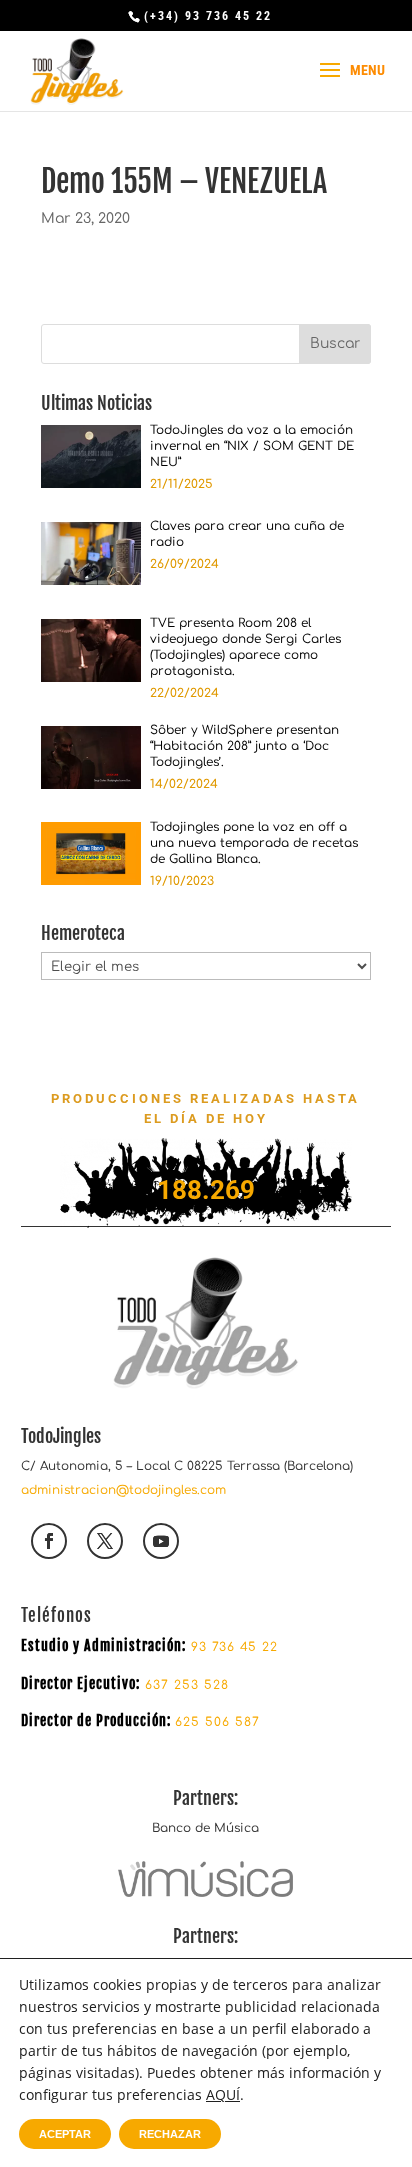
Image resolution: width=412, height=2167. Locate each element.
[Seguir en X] (105, 1541)
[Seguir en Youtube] (161, 1541)
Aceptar (65, 2134)
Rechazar (170, 2134)
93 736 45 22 (234, 1647)
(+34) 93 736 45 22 (208, 16)
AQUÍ (223, 2094)
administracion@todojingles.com (123, 1490)
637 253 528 (184, 1685)
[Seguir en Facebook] (49, 1541)
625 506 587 (217, 1722)
